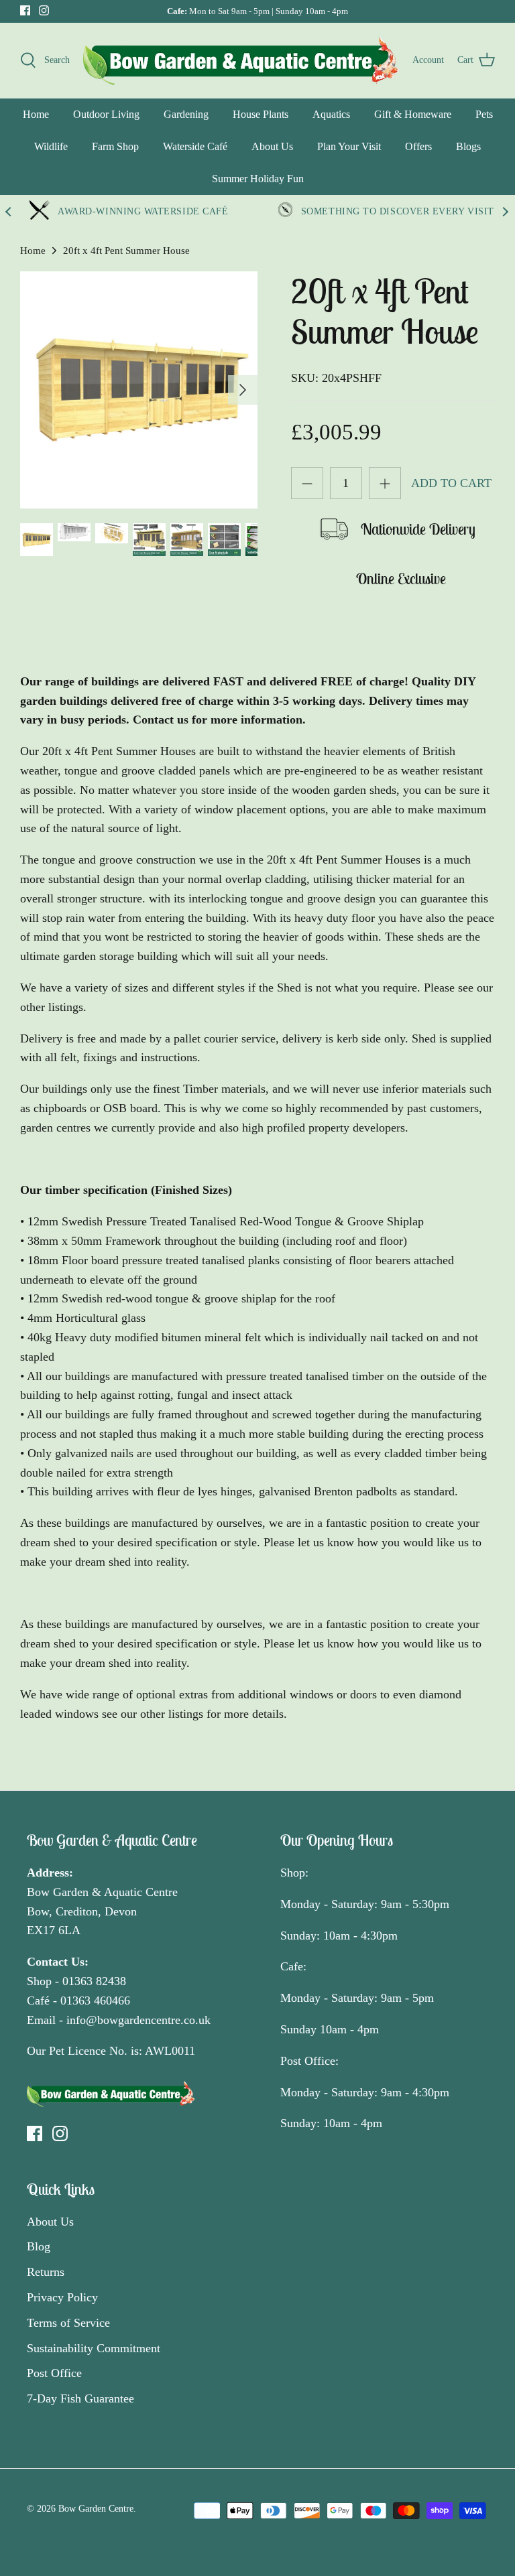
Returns (46, 2272)
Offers (418, 146)
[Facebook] (25, 10)
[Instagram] (44, 10)
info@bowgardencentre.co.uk (138, 2020)
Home (36, 114)
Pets (484, 114)
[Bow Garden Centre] (241, 60)
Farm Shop (115, 146)
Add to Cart (451, 483)
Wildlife (51, 146)
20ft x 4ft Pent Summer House (126, 251)
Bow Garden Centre (96, 2509)
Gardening (186, 114)
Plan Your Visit (349, 146)
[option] (139, 390)
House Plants (261, 114)
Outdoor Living (106, 114)
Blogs (468, 146)
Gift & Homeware (413, 114)
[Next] (243, 390)
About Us (272, 146)
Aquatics (331, 114)
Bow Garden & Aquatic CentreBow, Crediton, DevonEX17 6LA (102, 1911)
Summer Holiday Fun (258, 179)
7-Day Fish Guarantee (80, 2398)
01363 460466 (95, 2001)
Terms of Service (68, 2323)
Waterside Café (195, 146)
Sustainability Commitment (94, 2348)
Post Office (54, 2373)
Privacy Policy (62, 2297)
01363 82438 (94, 1981)
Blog (39, 2246)
